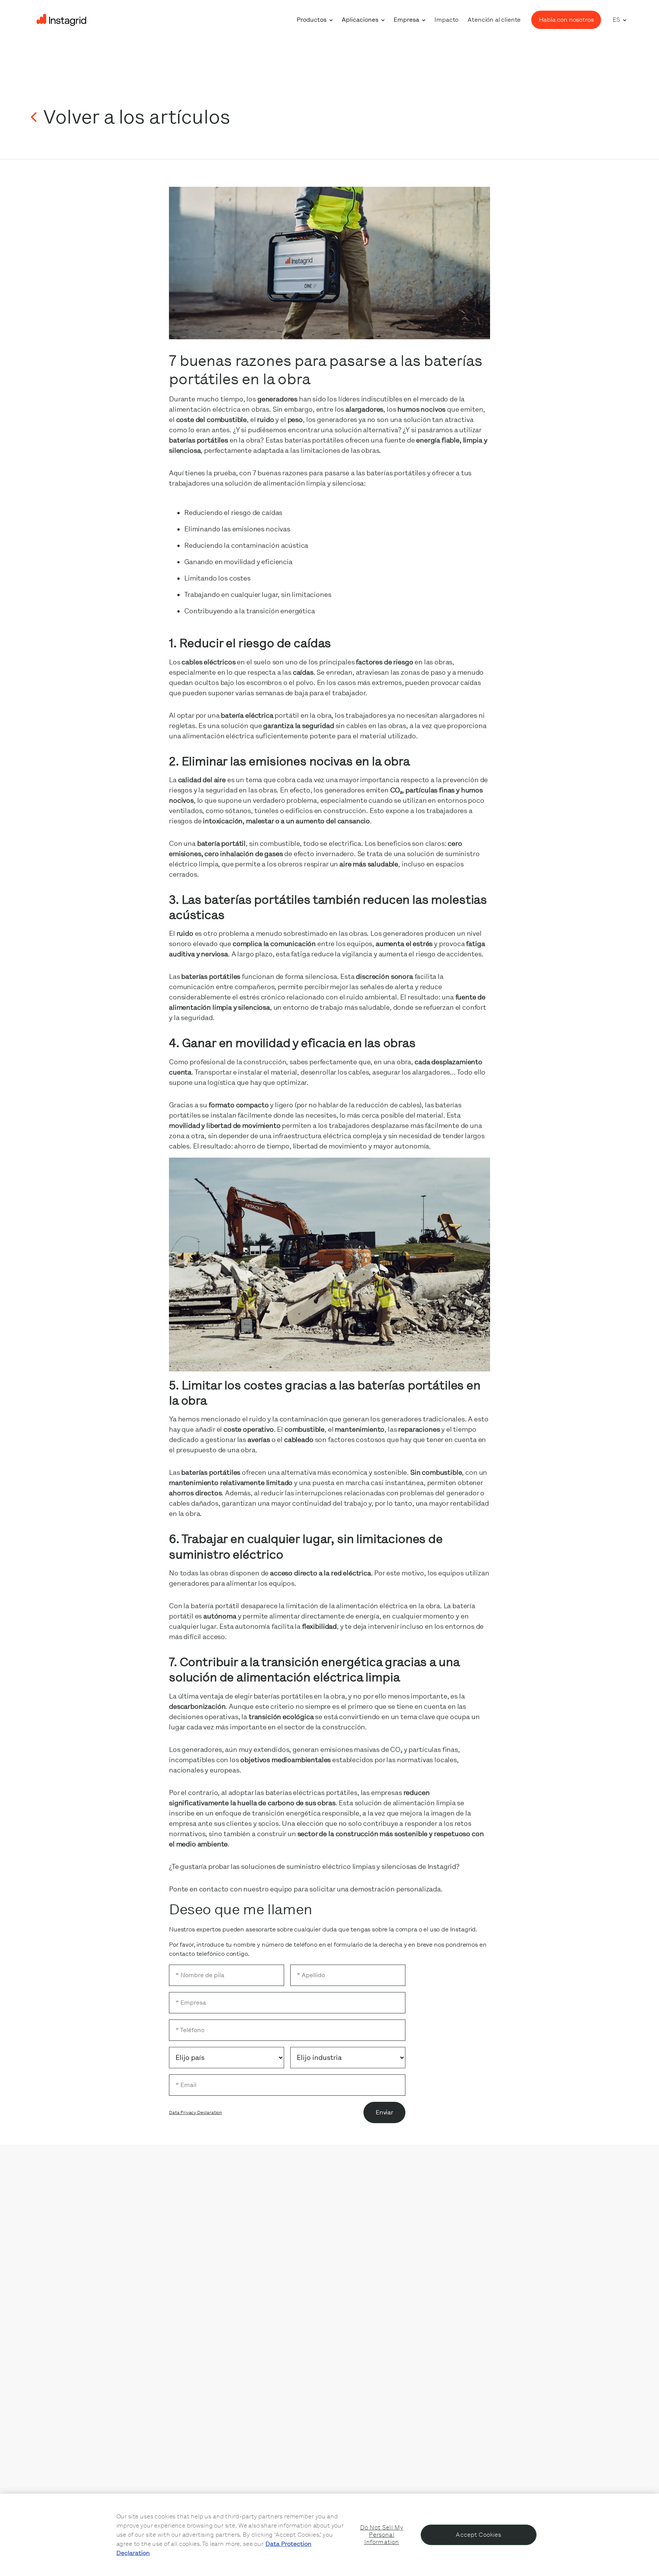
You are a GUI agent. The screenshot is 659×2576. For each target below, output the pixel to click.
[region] (329, 2535)
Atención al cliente (494, 20)
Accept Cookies (478, 2535)
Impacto (446, 20)
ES (616, 20)
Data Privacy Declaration (195, 2112)
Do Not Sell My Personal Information (382, 2535)
